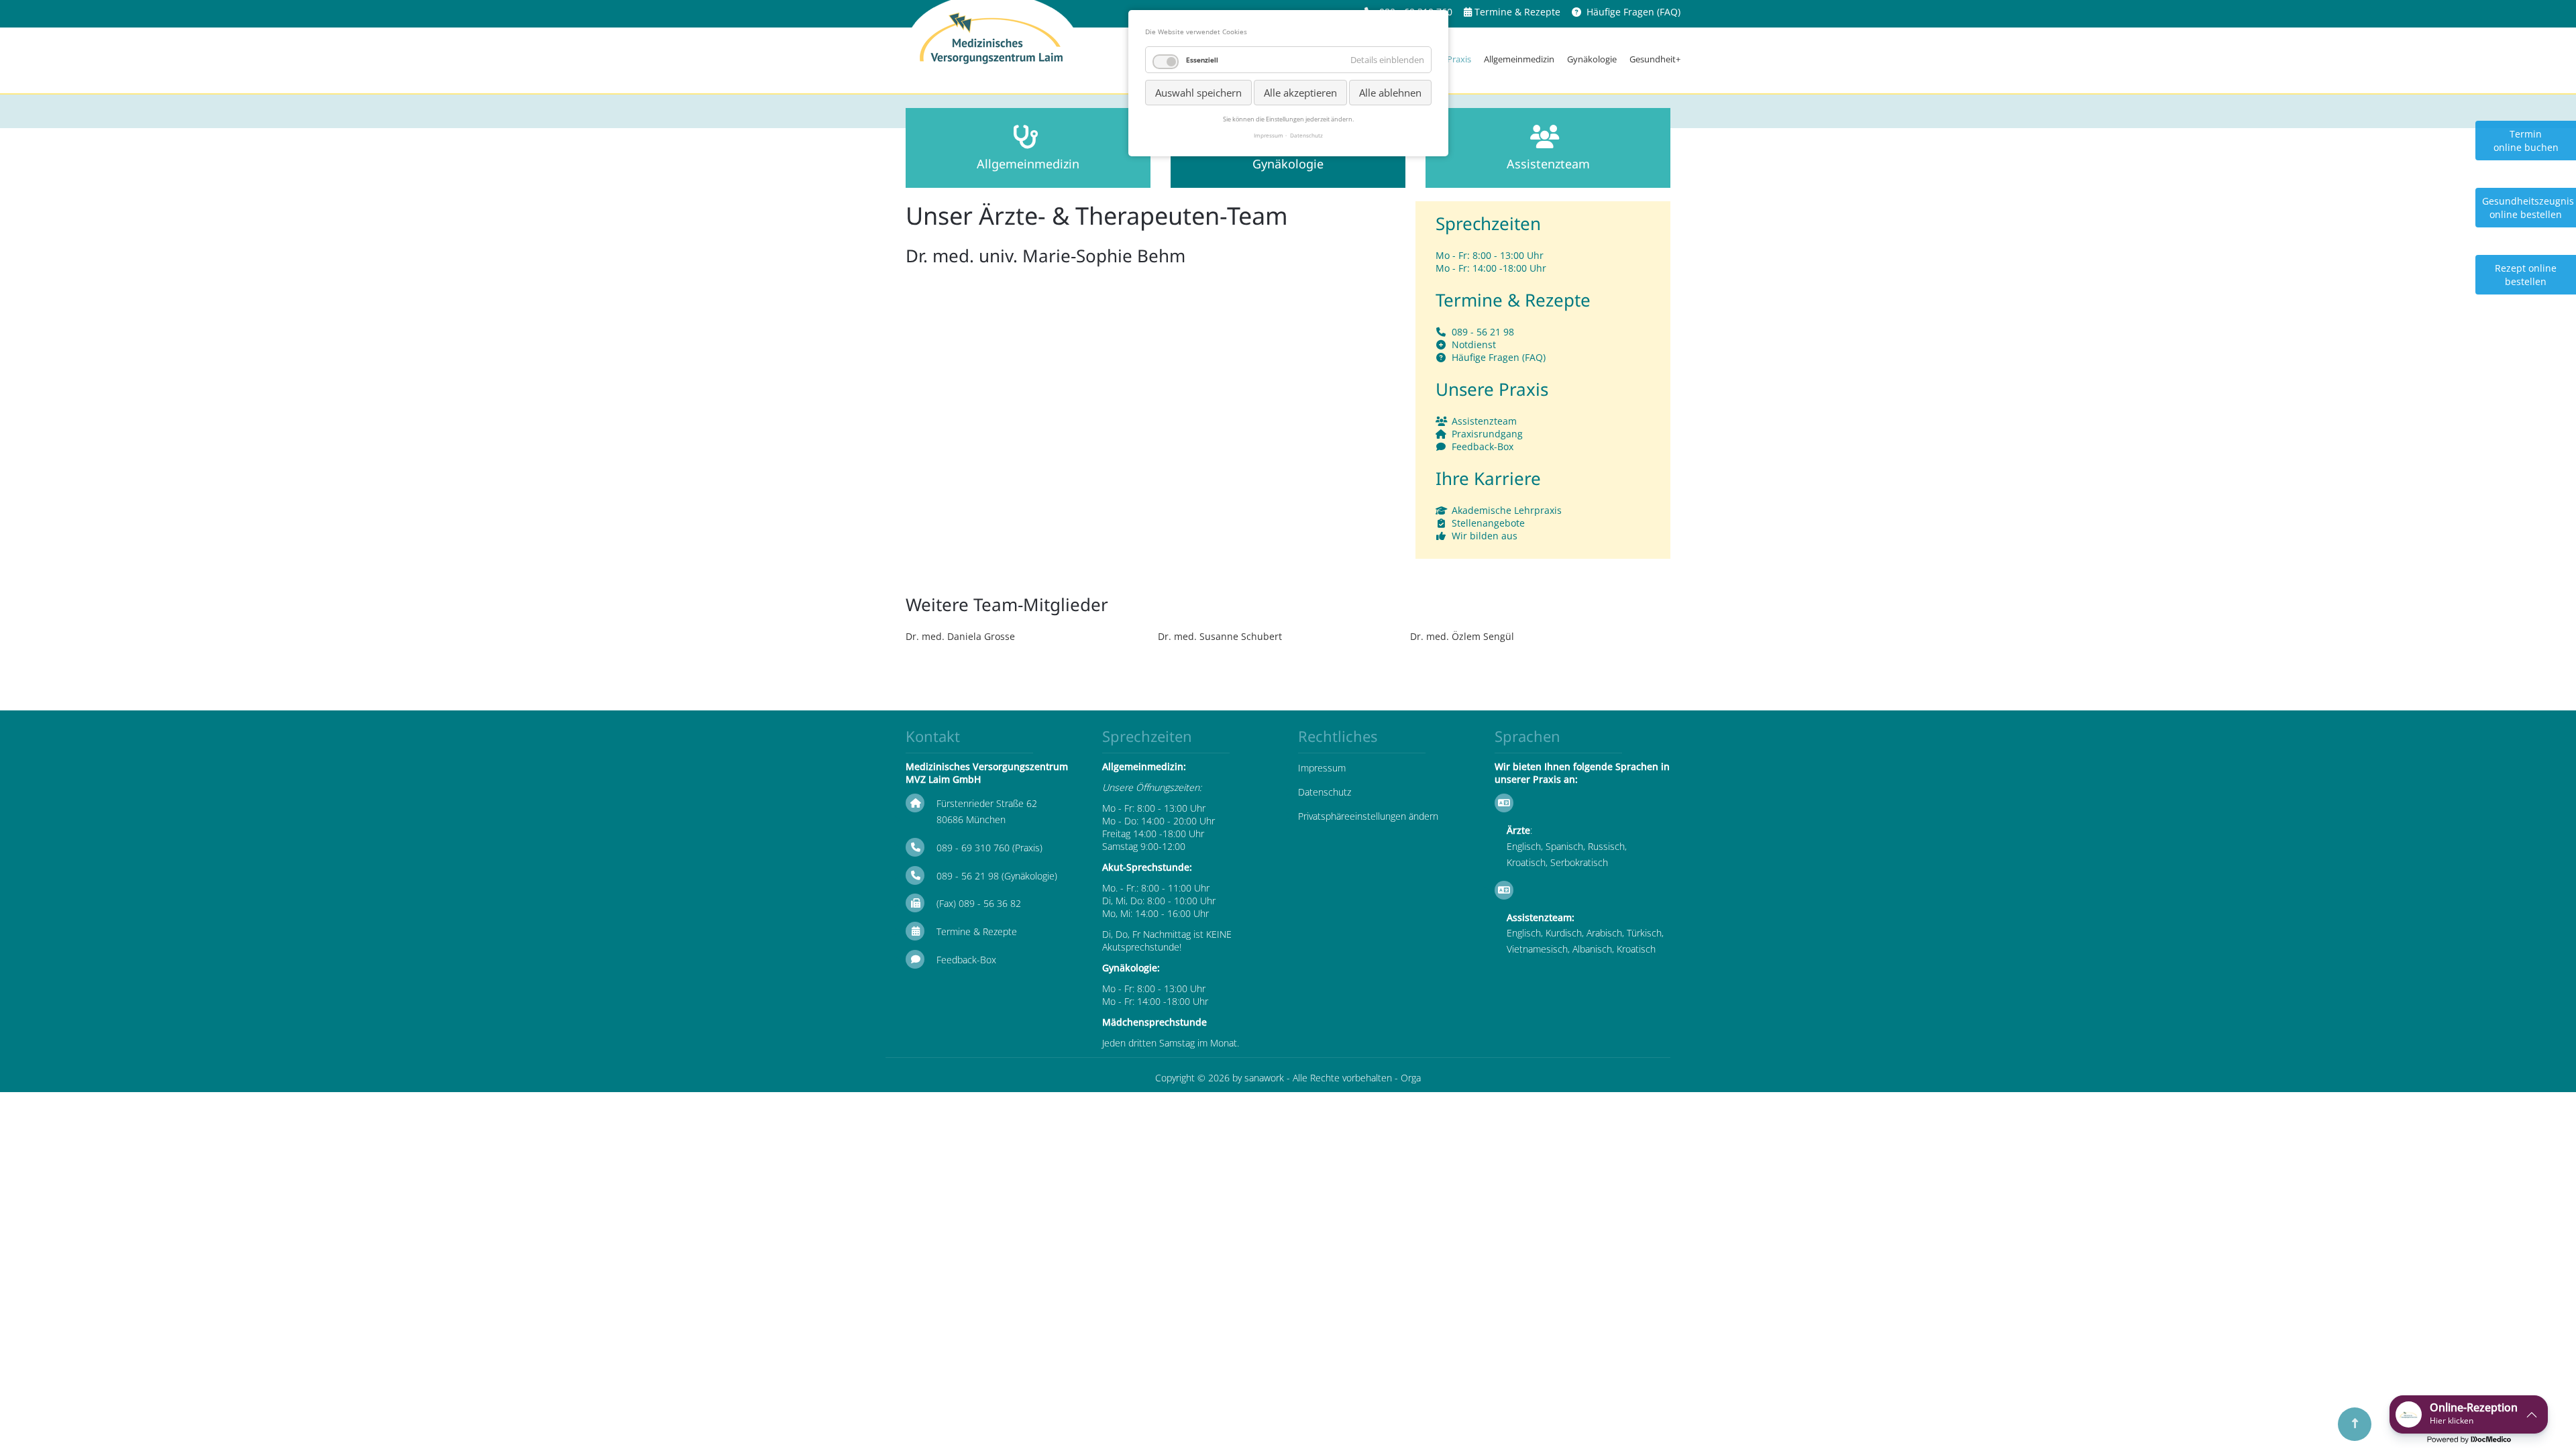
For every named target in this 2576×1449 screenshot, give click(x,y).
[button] (2469, 1414)
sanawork (1264, 1078)
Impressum (1322, 768)
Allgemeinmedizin (1519, 59)
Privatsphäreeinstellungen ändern (1368, 816)
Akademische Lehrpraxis (1507, 510)
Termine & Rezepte (1517, 12)
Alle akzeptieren (1300, 93)
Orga (1411, 1078)
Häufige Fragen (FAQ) (1633, 12)
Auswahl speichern (1198, 93)
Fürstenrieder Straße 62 (987, 803)
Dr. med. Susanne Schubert (1220, 636)
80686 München (971, 819)
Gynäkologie (1592, 59)
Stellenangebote (1488, 523)
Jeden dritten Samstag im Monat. (1171, 1043)
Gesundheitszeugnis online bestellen (2528, 208)
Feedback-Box (1483, 446)
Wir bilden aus (1485, 536)
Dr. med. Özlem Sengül (1462, 636)
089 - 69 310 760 (973, 848)
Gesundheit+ (1655, 59)
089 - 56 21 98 (1483, 332)
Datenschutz (1325, 792)
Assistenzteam (1484, 421)
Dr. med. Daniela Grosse (960, 636)
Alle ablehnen (1390, 93)
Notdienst (1474, 344)
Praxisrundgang (1487, 434)
